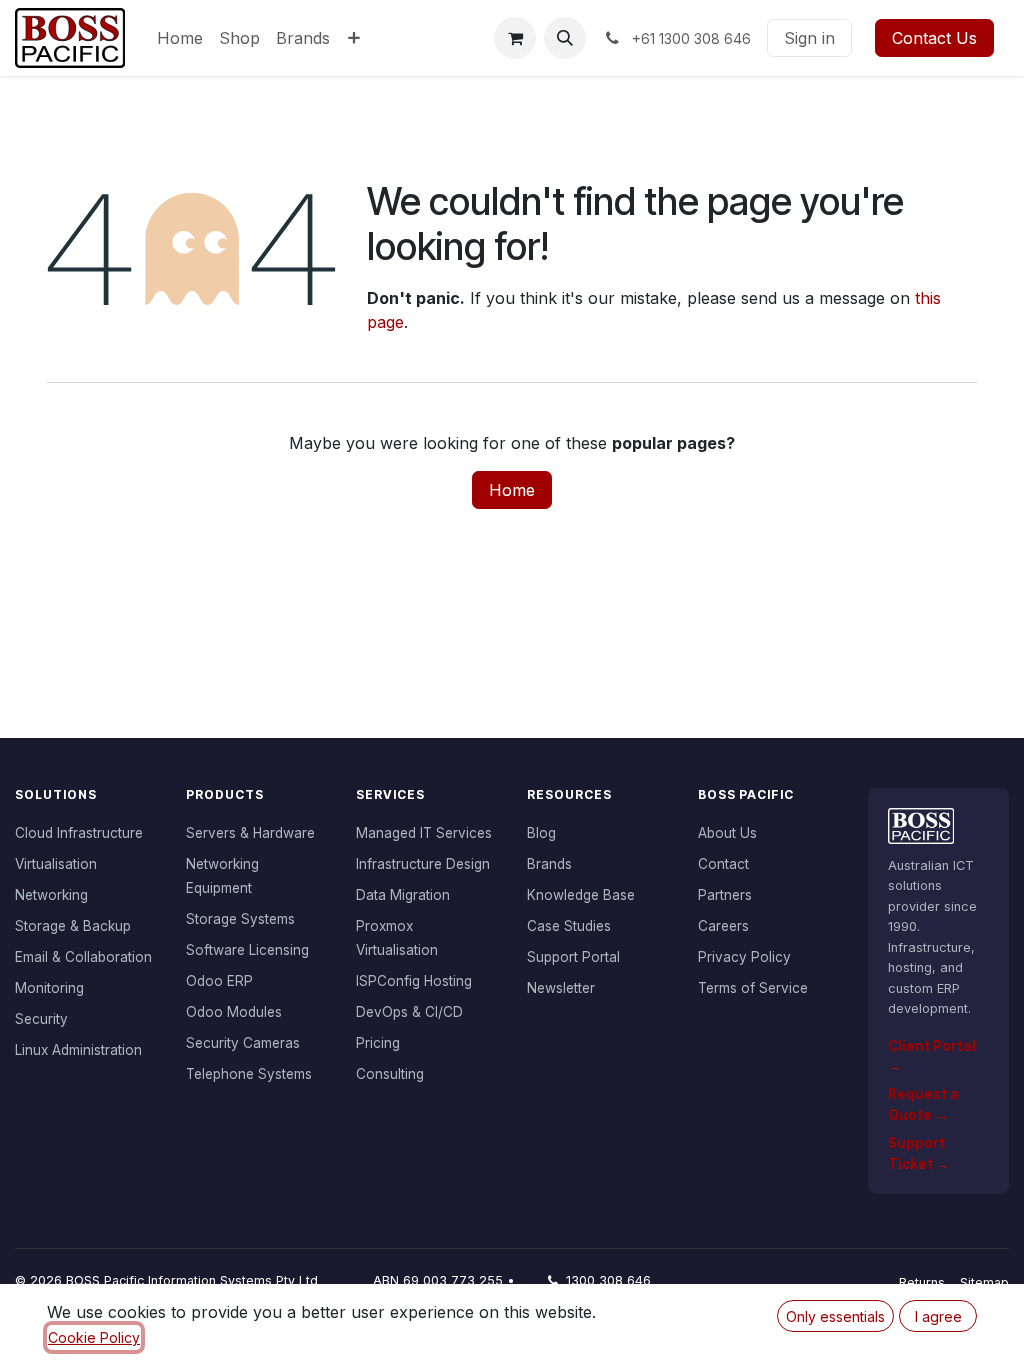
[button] (565, 38)
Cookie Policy (94, 1337)
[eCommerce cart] (515, 38)
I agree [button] (938, 1316)
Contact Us (934, 38)
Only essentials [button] (835, 1316)
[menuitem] (180, 38)
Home (512, 490)
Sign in (809, 38)
